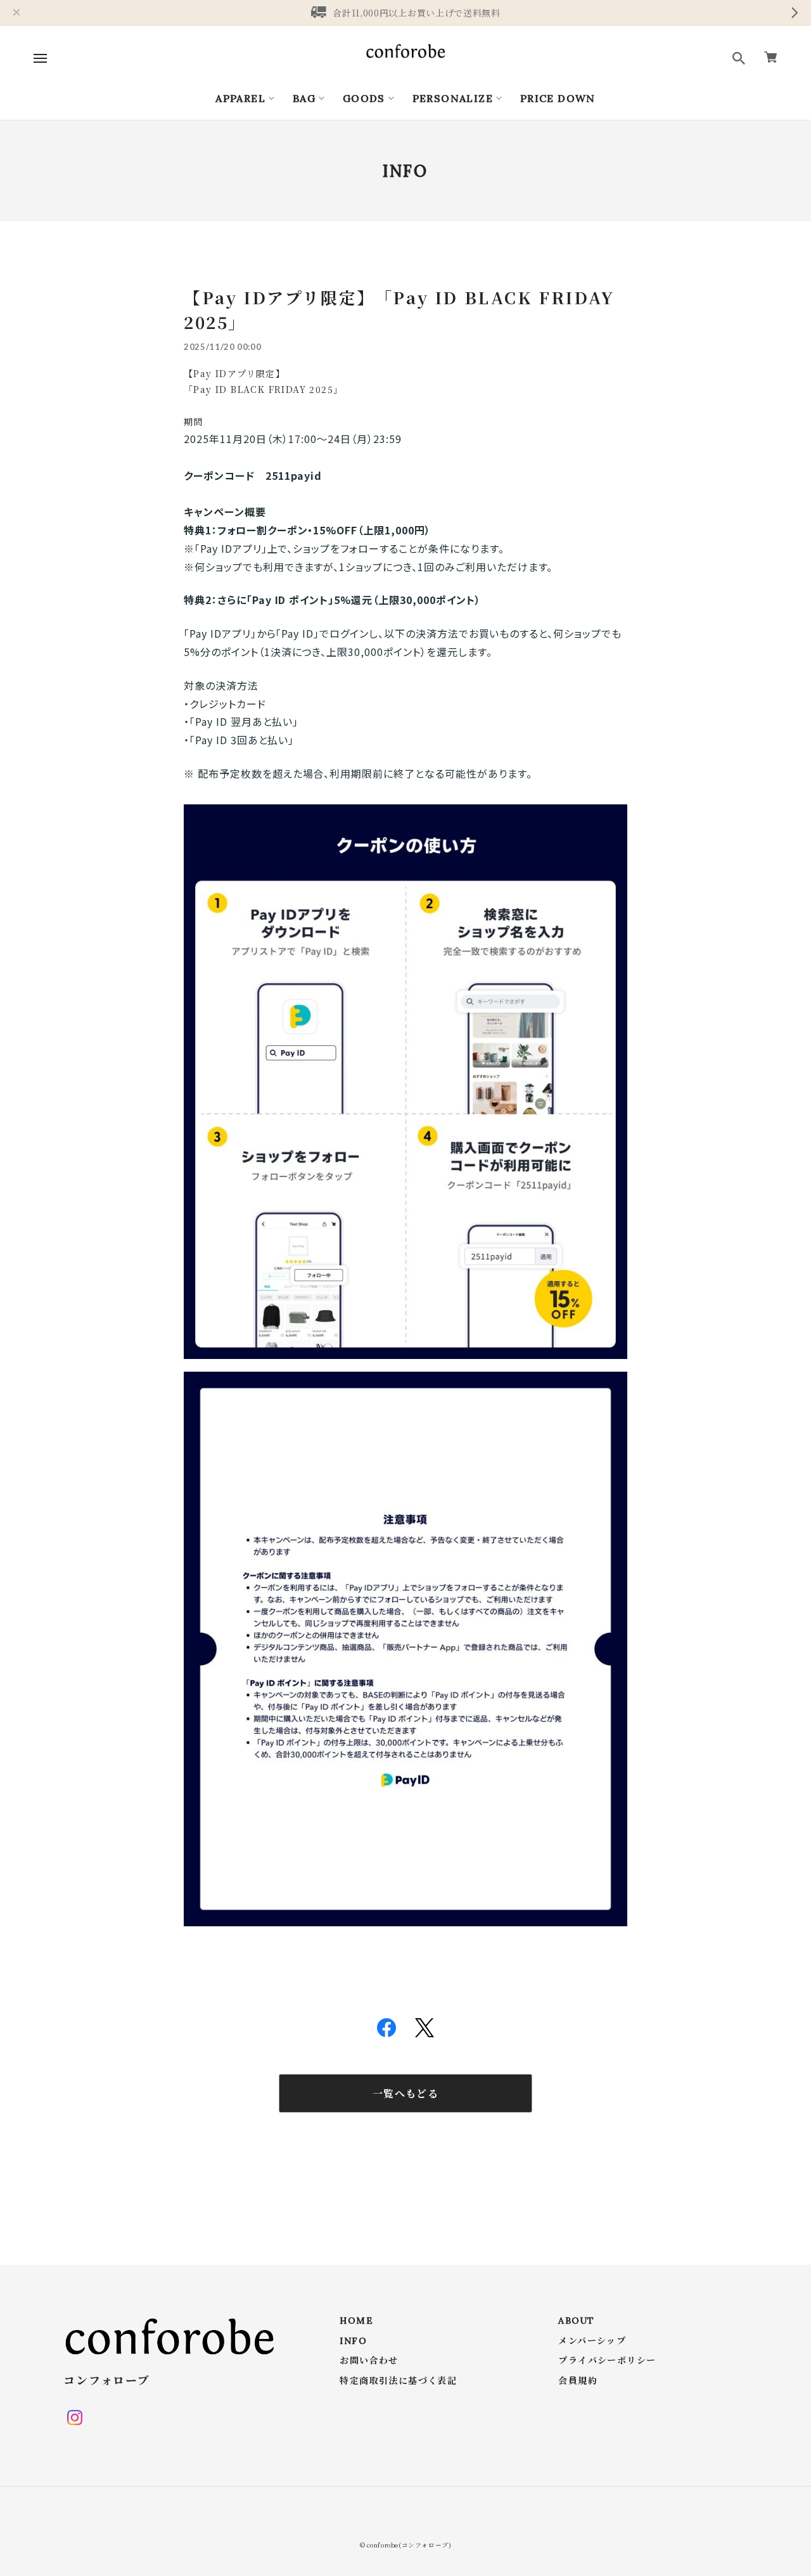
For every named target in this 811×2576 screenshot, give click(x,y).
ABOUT (576, 2321)
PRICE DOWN (558, 98)
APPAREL (240, 98)
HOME (356, 2321)
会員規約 (578, 2381)
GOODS (364, 98)
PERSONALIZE (453, 98)
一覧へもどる (405, 2093)
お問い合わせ (369, 2361)
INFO (353, 2341)
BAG (304, 98)
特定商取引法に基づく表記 (398, 2381)
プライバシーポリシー (607, 2361)
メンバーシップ (592, 2341)
